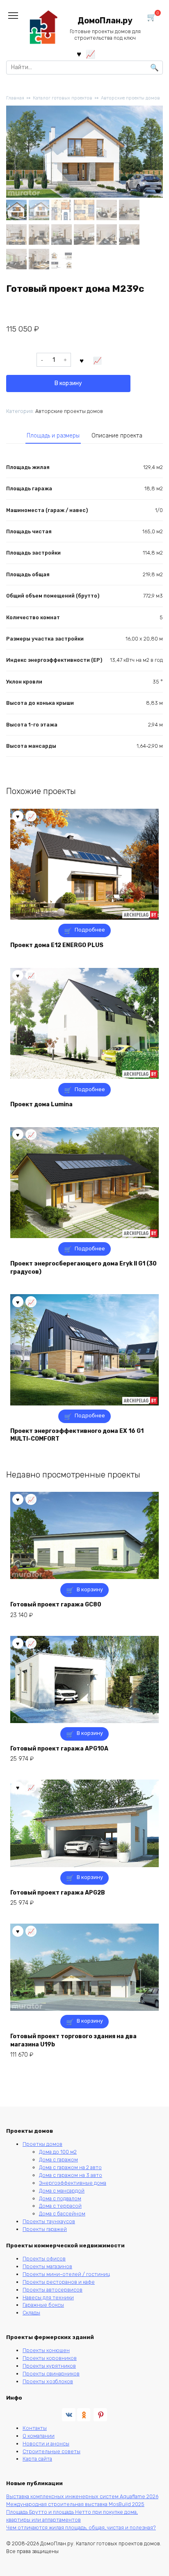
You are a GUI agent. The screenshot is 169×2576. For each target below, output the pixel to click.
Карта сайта (37, 2459)
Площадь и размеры (53, 436)
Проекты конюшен (46, 2350)
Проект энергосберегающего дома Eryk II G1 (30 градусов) (83, 1268)
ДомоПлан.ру (105, 21)
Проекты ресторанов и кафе (59, 2282)
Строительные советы (51, 2451)
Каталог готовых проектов (63, 98)
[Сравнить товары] (90, 54)
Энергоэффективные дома (73, 2183)
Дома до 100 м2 (58, 2152)
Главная (15, 98)
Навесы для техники (48, 2297)
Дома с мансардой (62, 2191)
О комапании (39, 2436)
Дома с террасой (60, 2206)
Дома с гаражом (58, 2160)
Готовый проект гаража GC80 (56, 1605)
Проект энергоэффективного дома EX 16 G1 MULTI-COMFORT (77, 1435)
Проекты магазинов (47, 2266)
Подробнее (90, 930)
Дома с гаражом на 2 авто (70, 2167)
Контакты (35, 2428)
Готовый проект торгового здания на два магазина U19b (73, 2040)
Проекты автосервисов (53, 2290)
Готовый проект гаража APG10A (59, 1749)
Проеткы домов (42, 2144)
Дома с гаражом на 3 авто (71, 2175)
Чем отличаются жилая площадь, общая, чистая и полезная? (81, 2528)
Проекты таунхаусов (49, 2221)
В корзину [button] (90, 1589)
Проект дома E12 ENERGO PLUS (57, 945)
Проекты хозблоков (48, 2381)
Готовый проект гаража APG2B (58, 1893)
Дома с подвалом (60, 2198)
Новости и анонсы (46, 2444)
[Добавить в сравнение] (98, 360)
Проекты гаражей (45, 2229)
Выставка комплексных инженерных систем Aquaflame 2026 (82, 2496)
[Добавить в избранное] (82, 360)
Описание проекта (117, 436)
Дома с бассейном (62, 2214)
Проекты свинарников (51, 2374)
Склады (31, 2313)
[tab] (53, 436)
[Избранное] (79, 54)
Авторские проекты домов (130, 98)
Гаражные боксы (43, 2305)
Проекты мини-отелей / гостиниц (66, 2274)
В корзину (68, 383)
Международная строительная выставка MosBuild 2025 (75, 2504)
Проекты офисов (44, 2259)
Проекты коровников (50, 2358)
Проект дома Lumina (41, 1104)
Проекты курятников (49, 2366)
